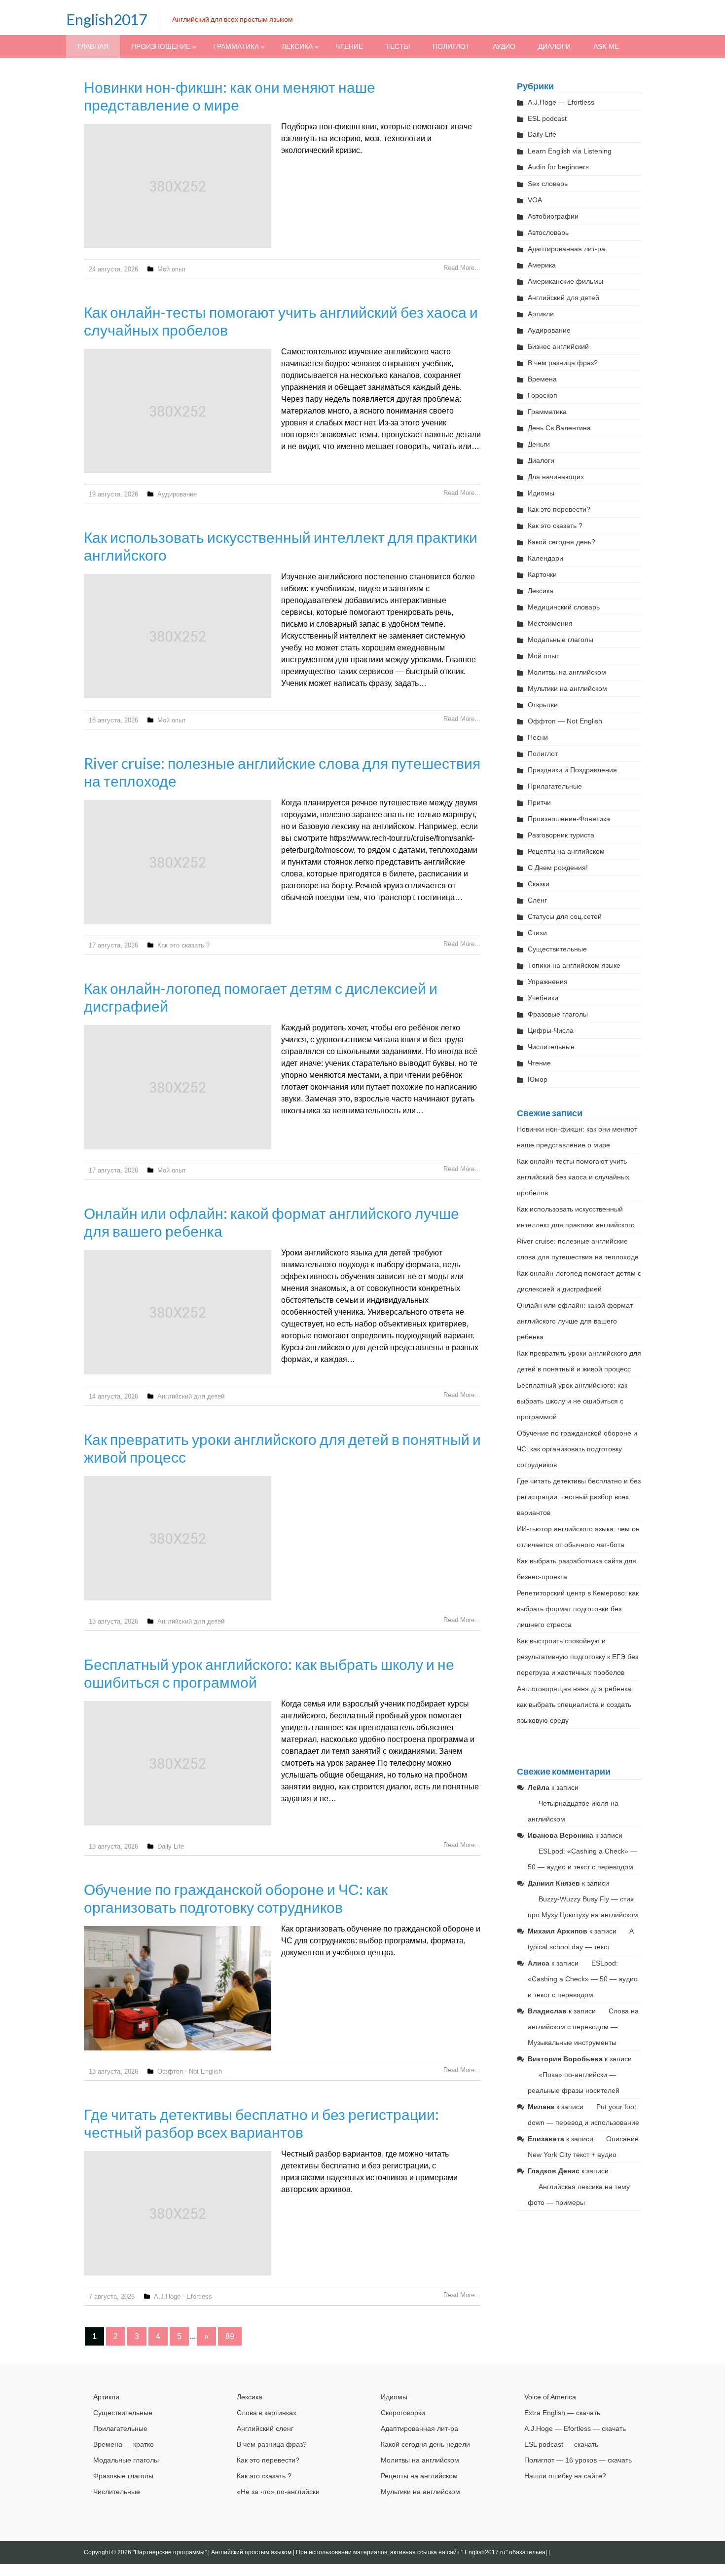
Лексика (297, 46)
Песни (538, 737)
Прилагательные (555, 786)
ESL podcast (547, 118)
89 (230, 2336)
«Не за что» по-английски (278, 2492)
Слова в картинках (267, 2413)
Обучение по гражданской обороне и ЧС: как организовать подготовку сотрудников (236, 1898)
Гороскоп (543, 395)
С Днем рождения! (558, 868)
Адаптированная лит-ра (566, 249)
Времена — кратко (124, 2444)
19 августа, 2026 (113, 494)
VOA (535, 200)
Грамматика (236, 46)
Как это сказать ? (183, 945)
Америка (542, 265)
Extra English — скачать (562, 2413)
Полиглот (451, 46)
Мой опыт (172, 269)
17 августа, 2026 (113, 945)
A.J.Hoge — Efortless (561, 102)
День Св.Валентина (559, 428)
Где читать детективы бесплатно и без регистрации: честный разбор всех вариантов (261, 2123)
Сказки (539, 884)
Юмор (538, 1079)
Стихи (537, 933)
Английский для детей (191, 1396)
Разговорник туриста (561, 835)
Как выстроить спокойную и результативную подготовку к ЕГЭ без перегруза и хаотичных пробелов (578, 1657)
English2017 (107, 19)
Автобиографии (553, 216)
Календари (545, 558)
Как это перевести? (559, 509)
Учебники (543, 998)
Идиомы (541, 493)
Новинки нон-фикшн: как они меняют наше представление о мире (230, 96)
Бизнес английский (558, 346)
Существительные (557, 949)
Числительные (551, 1047)
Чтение (349, 46)
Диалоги (554, 46)
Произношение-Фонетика (569, 819)
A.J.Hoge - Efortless (183, 2296)
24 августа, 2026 (113, 269)
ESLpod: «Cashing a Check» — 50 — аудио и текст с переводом (583, 1979)
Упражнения (548, 982)
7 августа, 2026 (112, 2296)
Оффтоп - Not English (190, 2071)
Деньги (539, 444)
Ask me (606, 46)
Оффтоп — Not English (565, 721)
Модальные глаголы (561, 640)
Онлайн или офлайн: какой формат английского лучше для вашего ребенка (575, 1321)
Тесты (398, 46)
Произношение (161, 46)
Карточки (542, 574)
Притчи (539, 802)
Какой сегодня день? (562, 542)
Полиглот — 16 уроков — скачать (578, 2460)
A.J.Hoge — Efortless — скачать (575, 2428)
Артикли (541, 314)
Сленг (537, 900)
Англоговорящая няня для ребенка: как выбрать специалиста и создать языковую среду (575, 1705)
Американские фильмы (565, 281)
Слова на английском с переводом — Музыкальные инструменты (583, 2027)
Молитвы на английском (567, 672)
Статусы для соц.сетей (565, 916)
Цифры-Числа (551, 1030)
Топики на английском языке (574, 965)
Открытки (543, 705)
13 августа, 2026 (113, 1621)
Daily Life (171, 1846)
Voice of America (550, 2397)
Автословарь (548, 232)
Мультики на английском (567, 688)
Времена (542, 379)
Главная (93, 46)
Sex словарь (548, 184)
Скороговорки (403, 2413)
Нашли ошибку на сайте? (565, 2476)
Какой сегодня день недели (425, 2444)
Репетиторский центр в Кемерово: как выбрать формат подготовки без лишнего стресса (578, 1609)
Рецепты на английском (566, 851)
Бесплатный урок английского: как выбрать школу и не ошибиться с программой (572, 1401)
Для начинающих (556, 477)
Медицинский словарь (564, 607)
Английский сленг (265, 2428)
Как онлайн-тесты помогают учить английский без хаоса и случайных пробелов (573, 1177)
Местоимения (550, 623)
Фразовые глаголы (558, 1014)
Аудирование (177, 494)
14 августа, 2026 (113, 1396)
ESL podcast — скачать (561, 2444)
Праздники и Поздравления (572, 770)
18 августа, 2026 (113, 720)
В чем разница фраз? (563, 363)
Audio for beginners (558, 167)
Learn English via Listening (570, 151)
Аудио (504, 46)
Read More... (462, 268)
